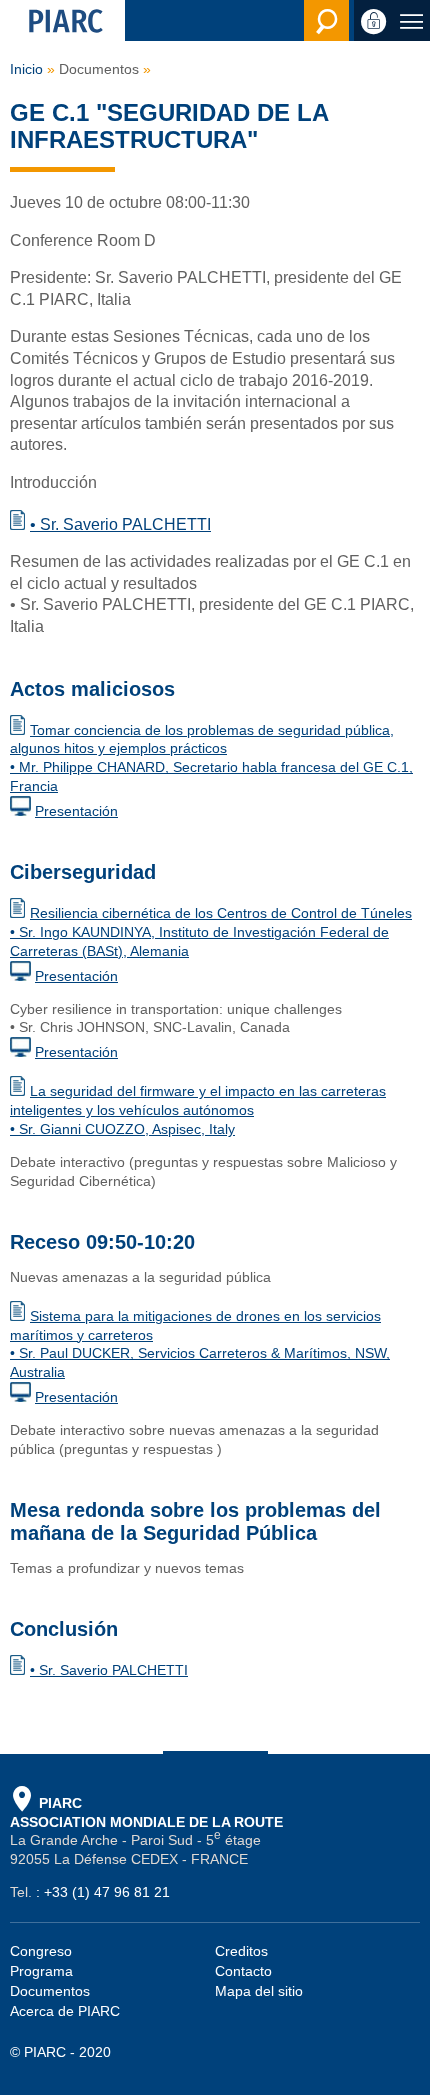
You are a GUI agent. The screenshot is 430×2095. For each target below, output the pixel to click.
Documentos (50, 1991)
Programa (41, 1971)
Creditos (241, 1951)
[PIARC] (62, 20)
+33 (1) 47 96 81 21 (107, 1892)
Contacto (243, 1971)
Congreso (41, 1951)
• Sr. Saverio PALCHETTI (120, 524)
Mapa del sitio (259, 1991)
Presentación (76, 811)
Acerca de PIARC (65, 2011)
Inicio (26, 69)
